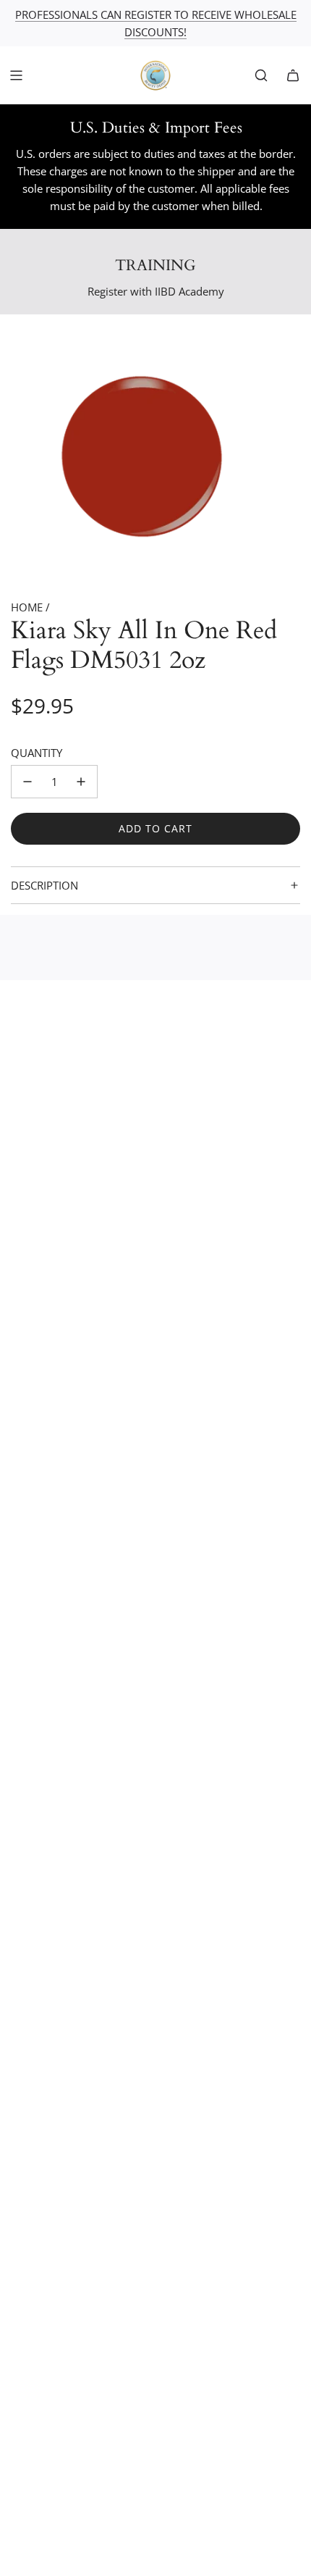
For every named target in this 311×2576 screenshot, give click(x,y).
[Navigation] (16, 75)
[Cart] (293, 75)
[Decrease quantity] (27, 782)
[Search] (261, 75)
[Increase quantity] (81, 782)
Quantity (37, 753)
